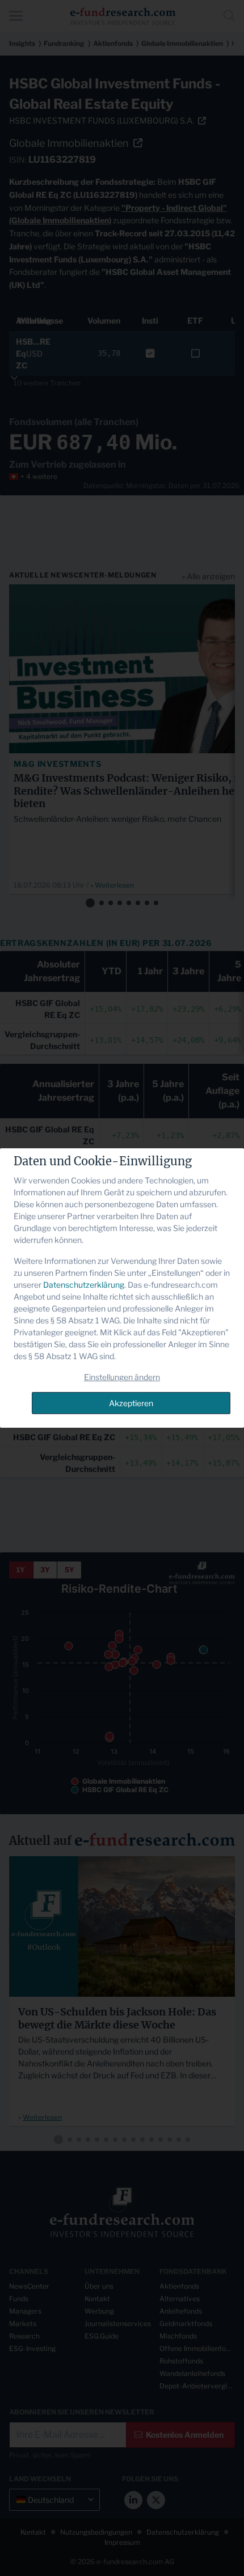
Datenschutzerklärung (84, 1285)
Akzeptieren (131, 1403)
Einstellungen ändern (122, 1377)
